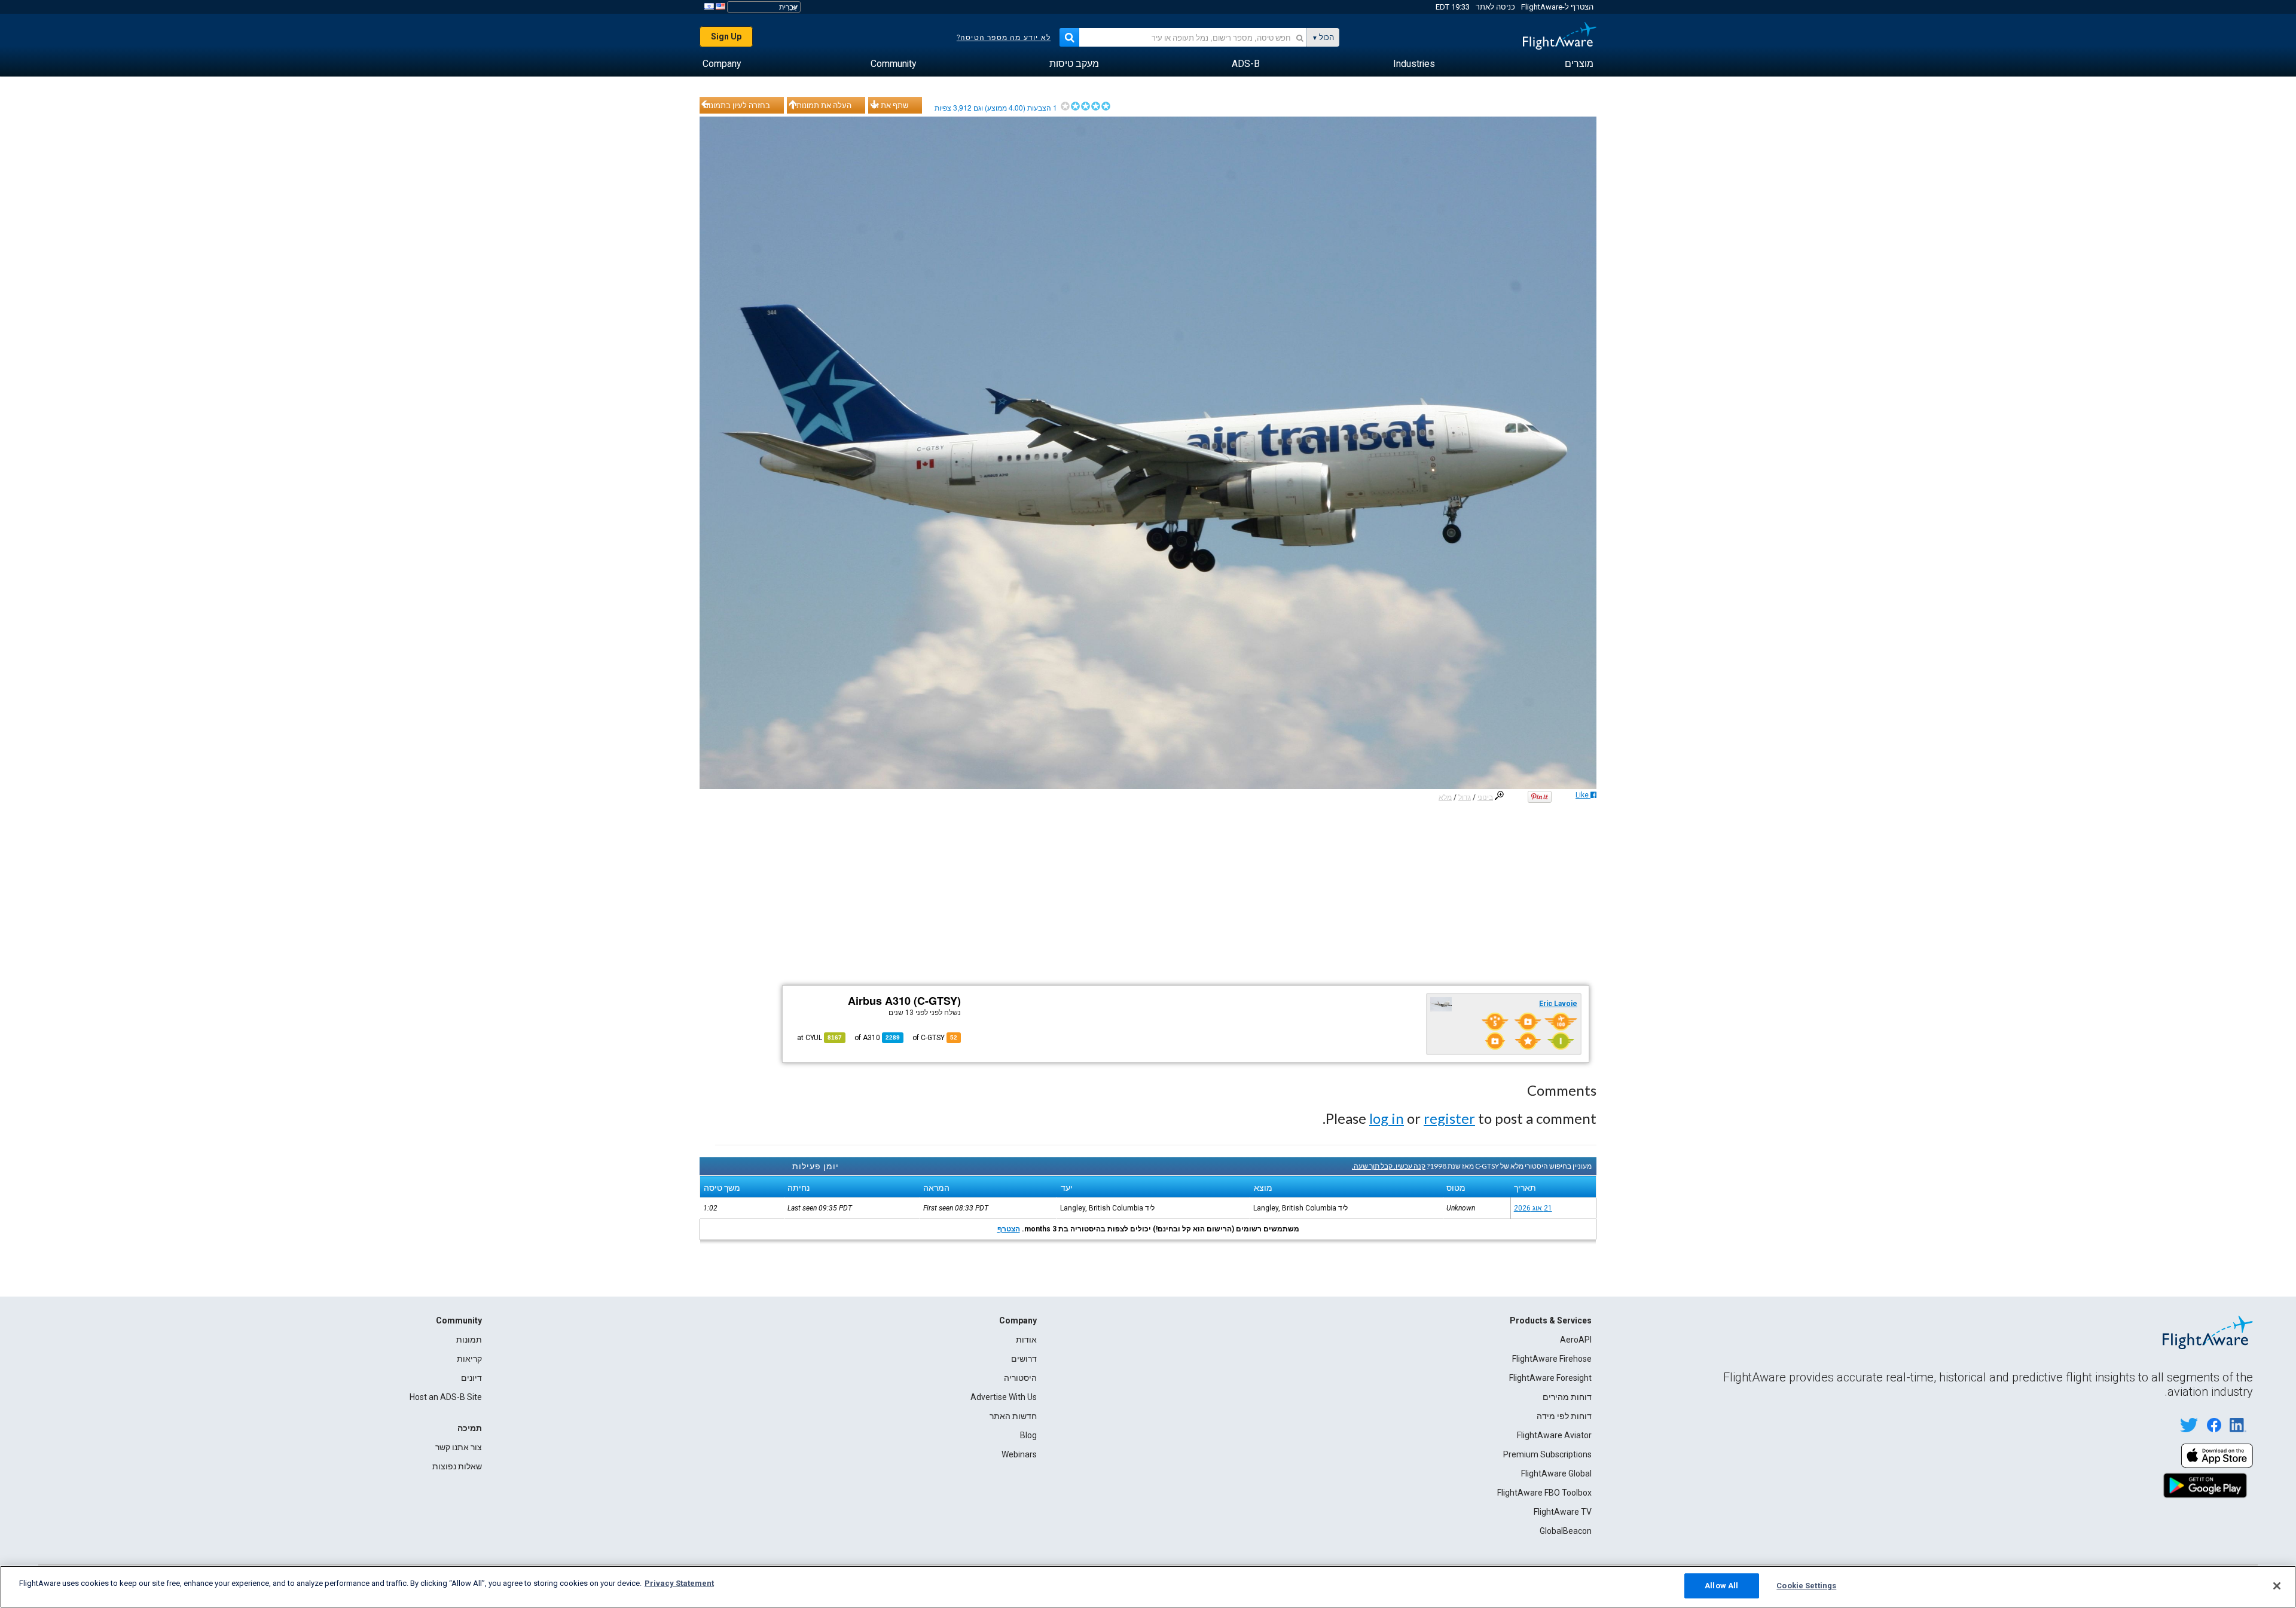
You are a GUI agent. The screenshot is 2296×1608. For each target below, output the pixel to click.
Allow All (1721, 1586)
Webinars (1019, 1454)
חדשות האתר (1013, 1416)
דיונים (471, 1378)
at (819, 1038)
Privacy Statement (679, 1583)
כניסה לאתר (1495, 7)
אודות (1026, 1340)
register (1449, 1118)
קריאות (469, 1359)
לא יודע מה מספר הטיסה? (1004, 38)
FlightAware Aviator (1554, 1435)
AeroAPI (1576, 1340)
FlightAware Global (1556, 1474)
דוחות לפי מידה (1564, 1416)
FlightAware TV (1563, 1512)
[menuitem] (1579, 64)
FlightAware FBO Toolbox (1544, 1493)
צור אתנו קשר (459, 1447)
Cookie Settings (1806, 1586)
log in (1387, 1118)
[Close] (2277, 1586)
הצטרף (1009, 1229)
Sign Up (726, 36)
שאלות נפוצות (457, 1466)
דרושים (1024, 1359)
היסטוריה (1020, 1378)
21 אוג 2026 (1533, 1208)
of (877, 1038)
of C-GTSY (935, 1038)
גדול (1465, 797)
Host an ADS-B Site (446, 1397)
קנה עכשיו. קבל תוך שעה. (1389, 1166)
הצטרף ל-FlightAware (1557, 7)
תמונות (469, 1340)
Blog (1028, 1435)
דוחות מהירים (1567, 1397)
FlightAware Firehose (1552, 1359)
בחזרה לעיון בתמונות (737, 105)
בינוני (1485, 797)
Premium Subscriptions (1547, 1454)
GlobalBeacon (1566, 1531)
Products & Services (1551, 1320)
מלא (1445, 797)
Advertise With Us (1004, 1397)
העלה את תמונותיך (821, 105)
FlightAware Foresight (1550, 1378)
